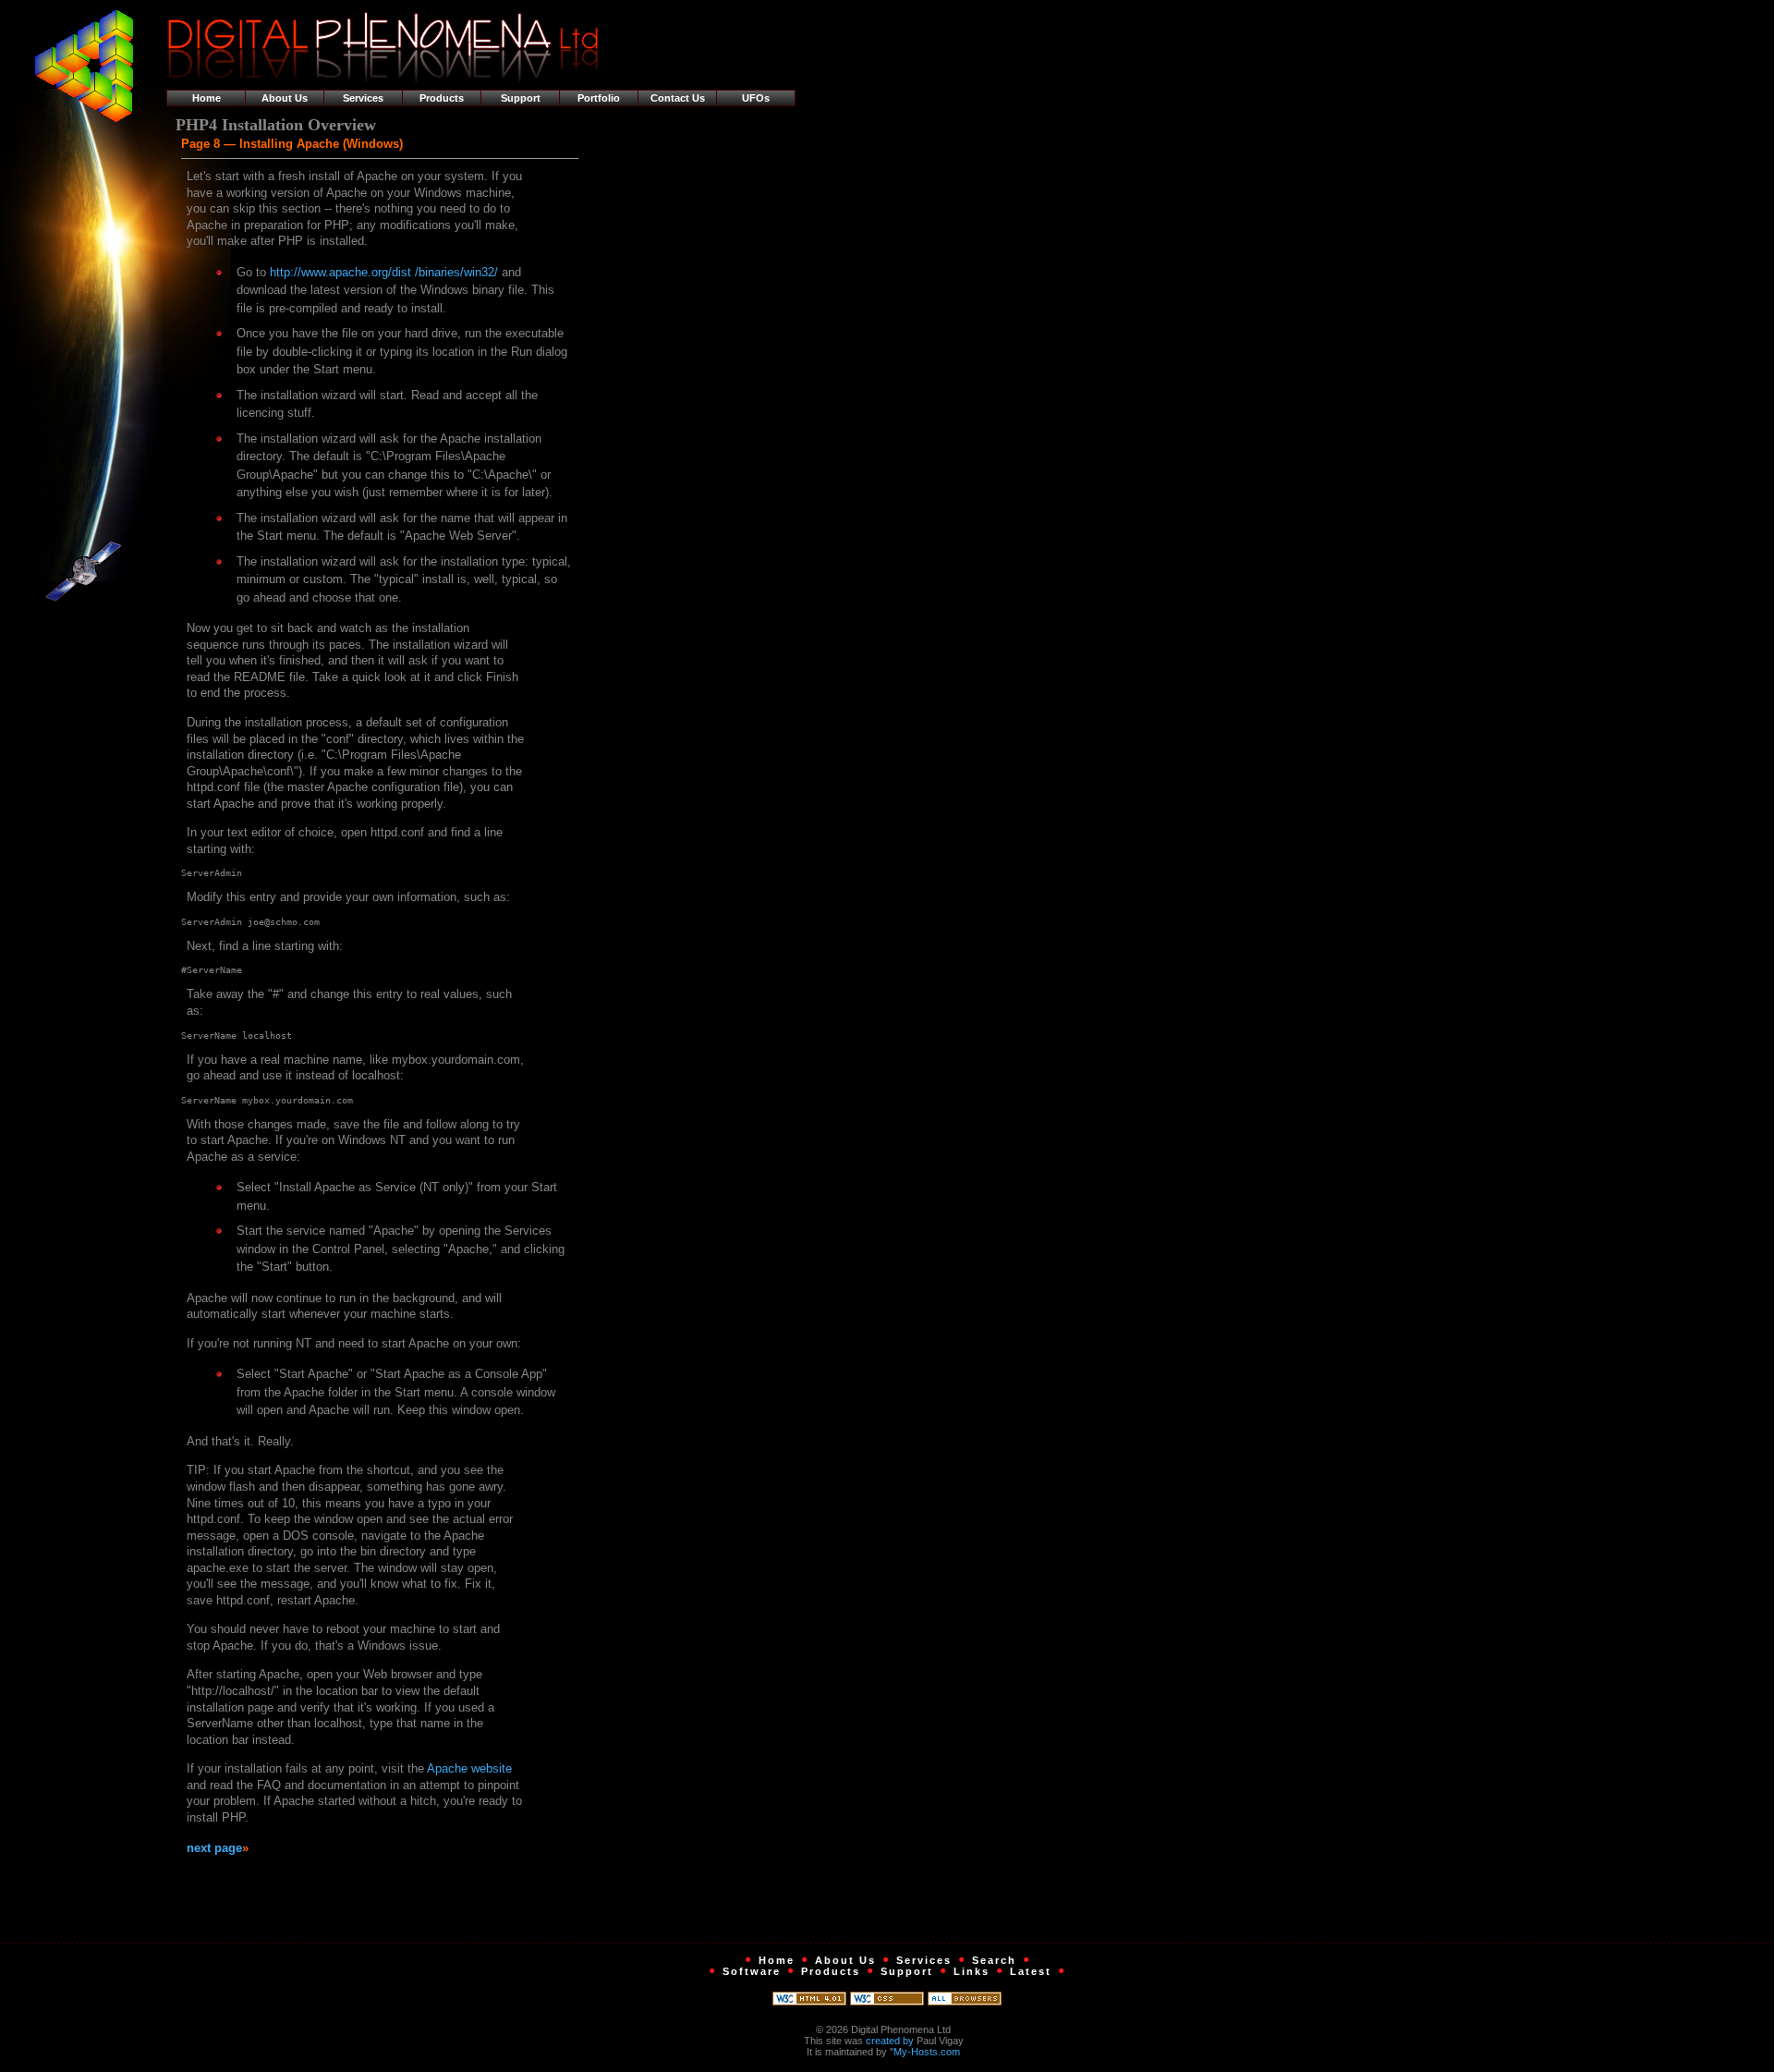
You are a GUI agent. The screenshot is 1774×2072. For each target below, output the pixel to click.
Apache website (469, 1768)
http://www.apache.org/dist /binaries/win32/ (384, 272)
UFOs (756, 98)
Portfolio (599, 98)
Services (363, 98)
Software (752, 1971)
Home (207, 98)
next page (214, 1848)
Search (994, 1960)
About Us (285, 98)
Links (972, 1971)
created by (890, 2041)
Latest (1031, 1971)
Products (442, 98)
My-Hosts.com (927, 2052)
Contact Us (678, 98)
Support (521, 98)
